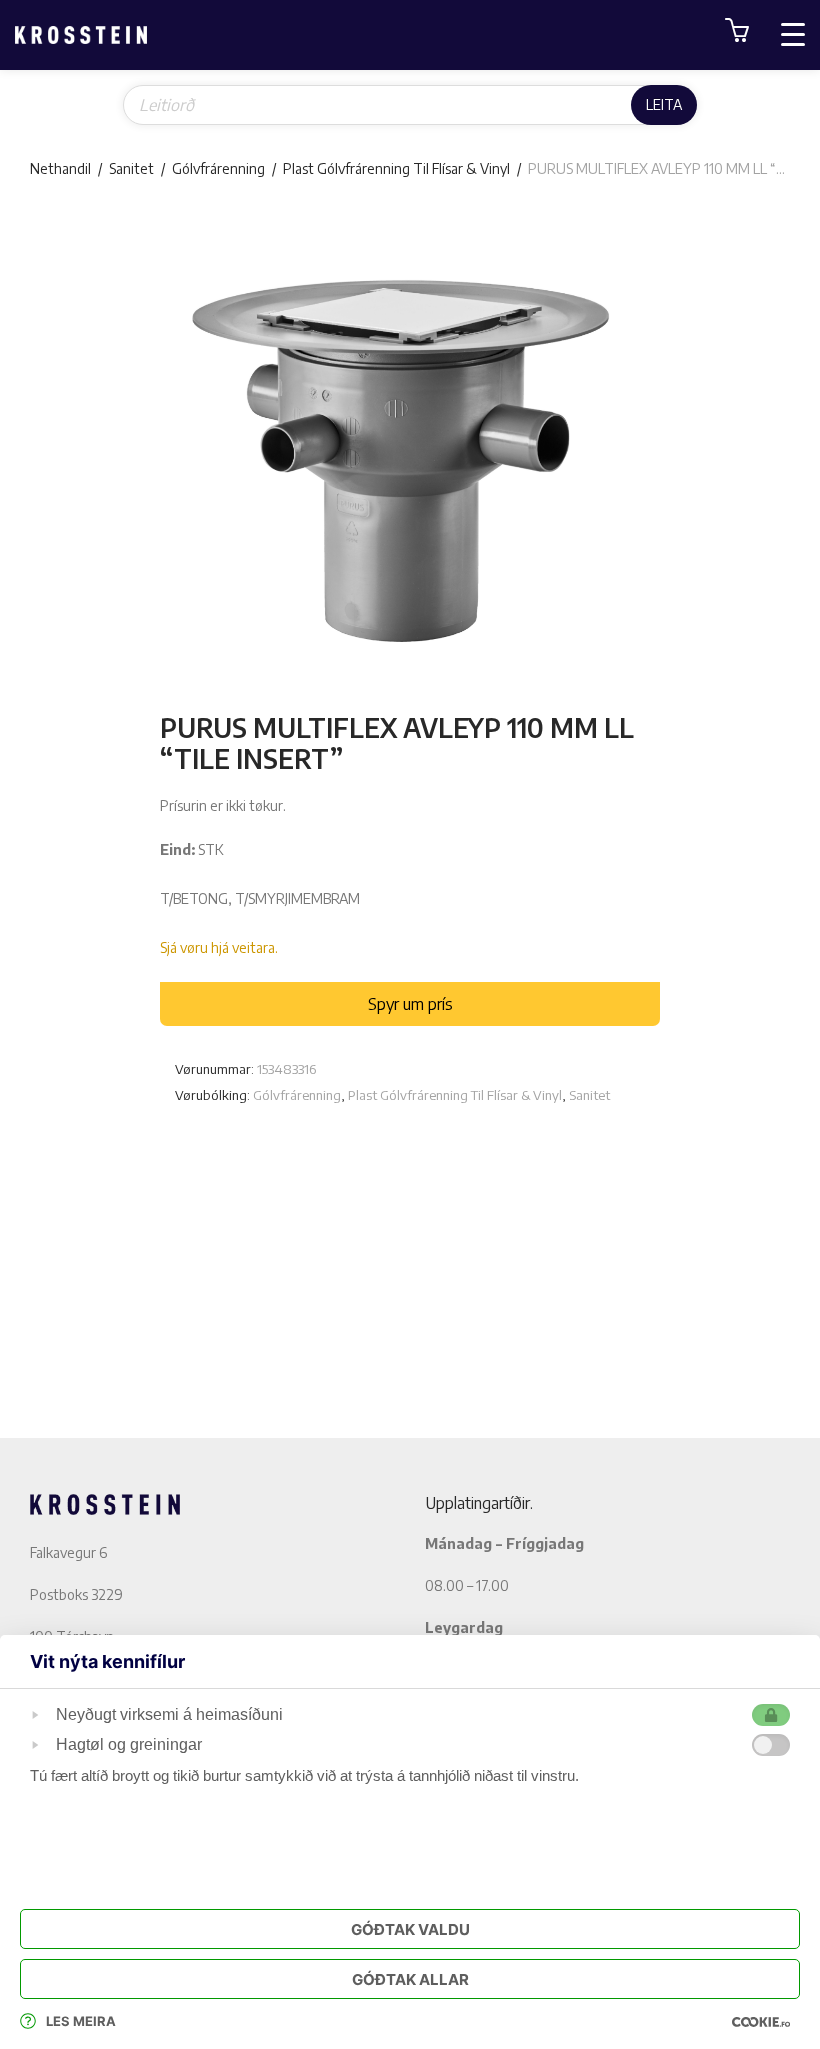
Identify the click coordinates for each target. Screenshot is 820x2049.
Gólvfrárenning (218, 168)
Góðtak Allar (410, 1979)
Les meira (81, 2021)
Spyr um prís (410, 1004)
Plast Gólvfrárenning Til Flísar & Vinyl (396, 168)
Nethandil (60, 168)
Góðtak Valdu (410, 1929)
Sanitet (131, 168)
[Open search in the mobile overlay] (410, 105)
